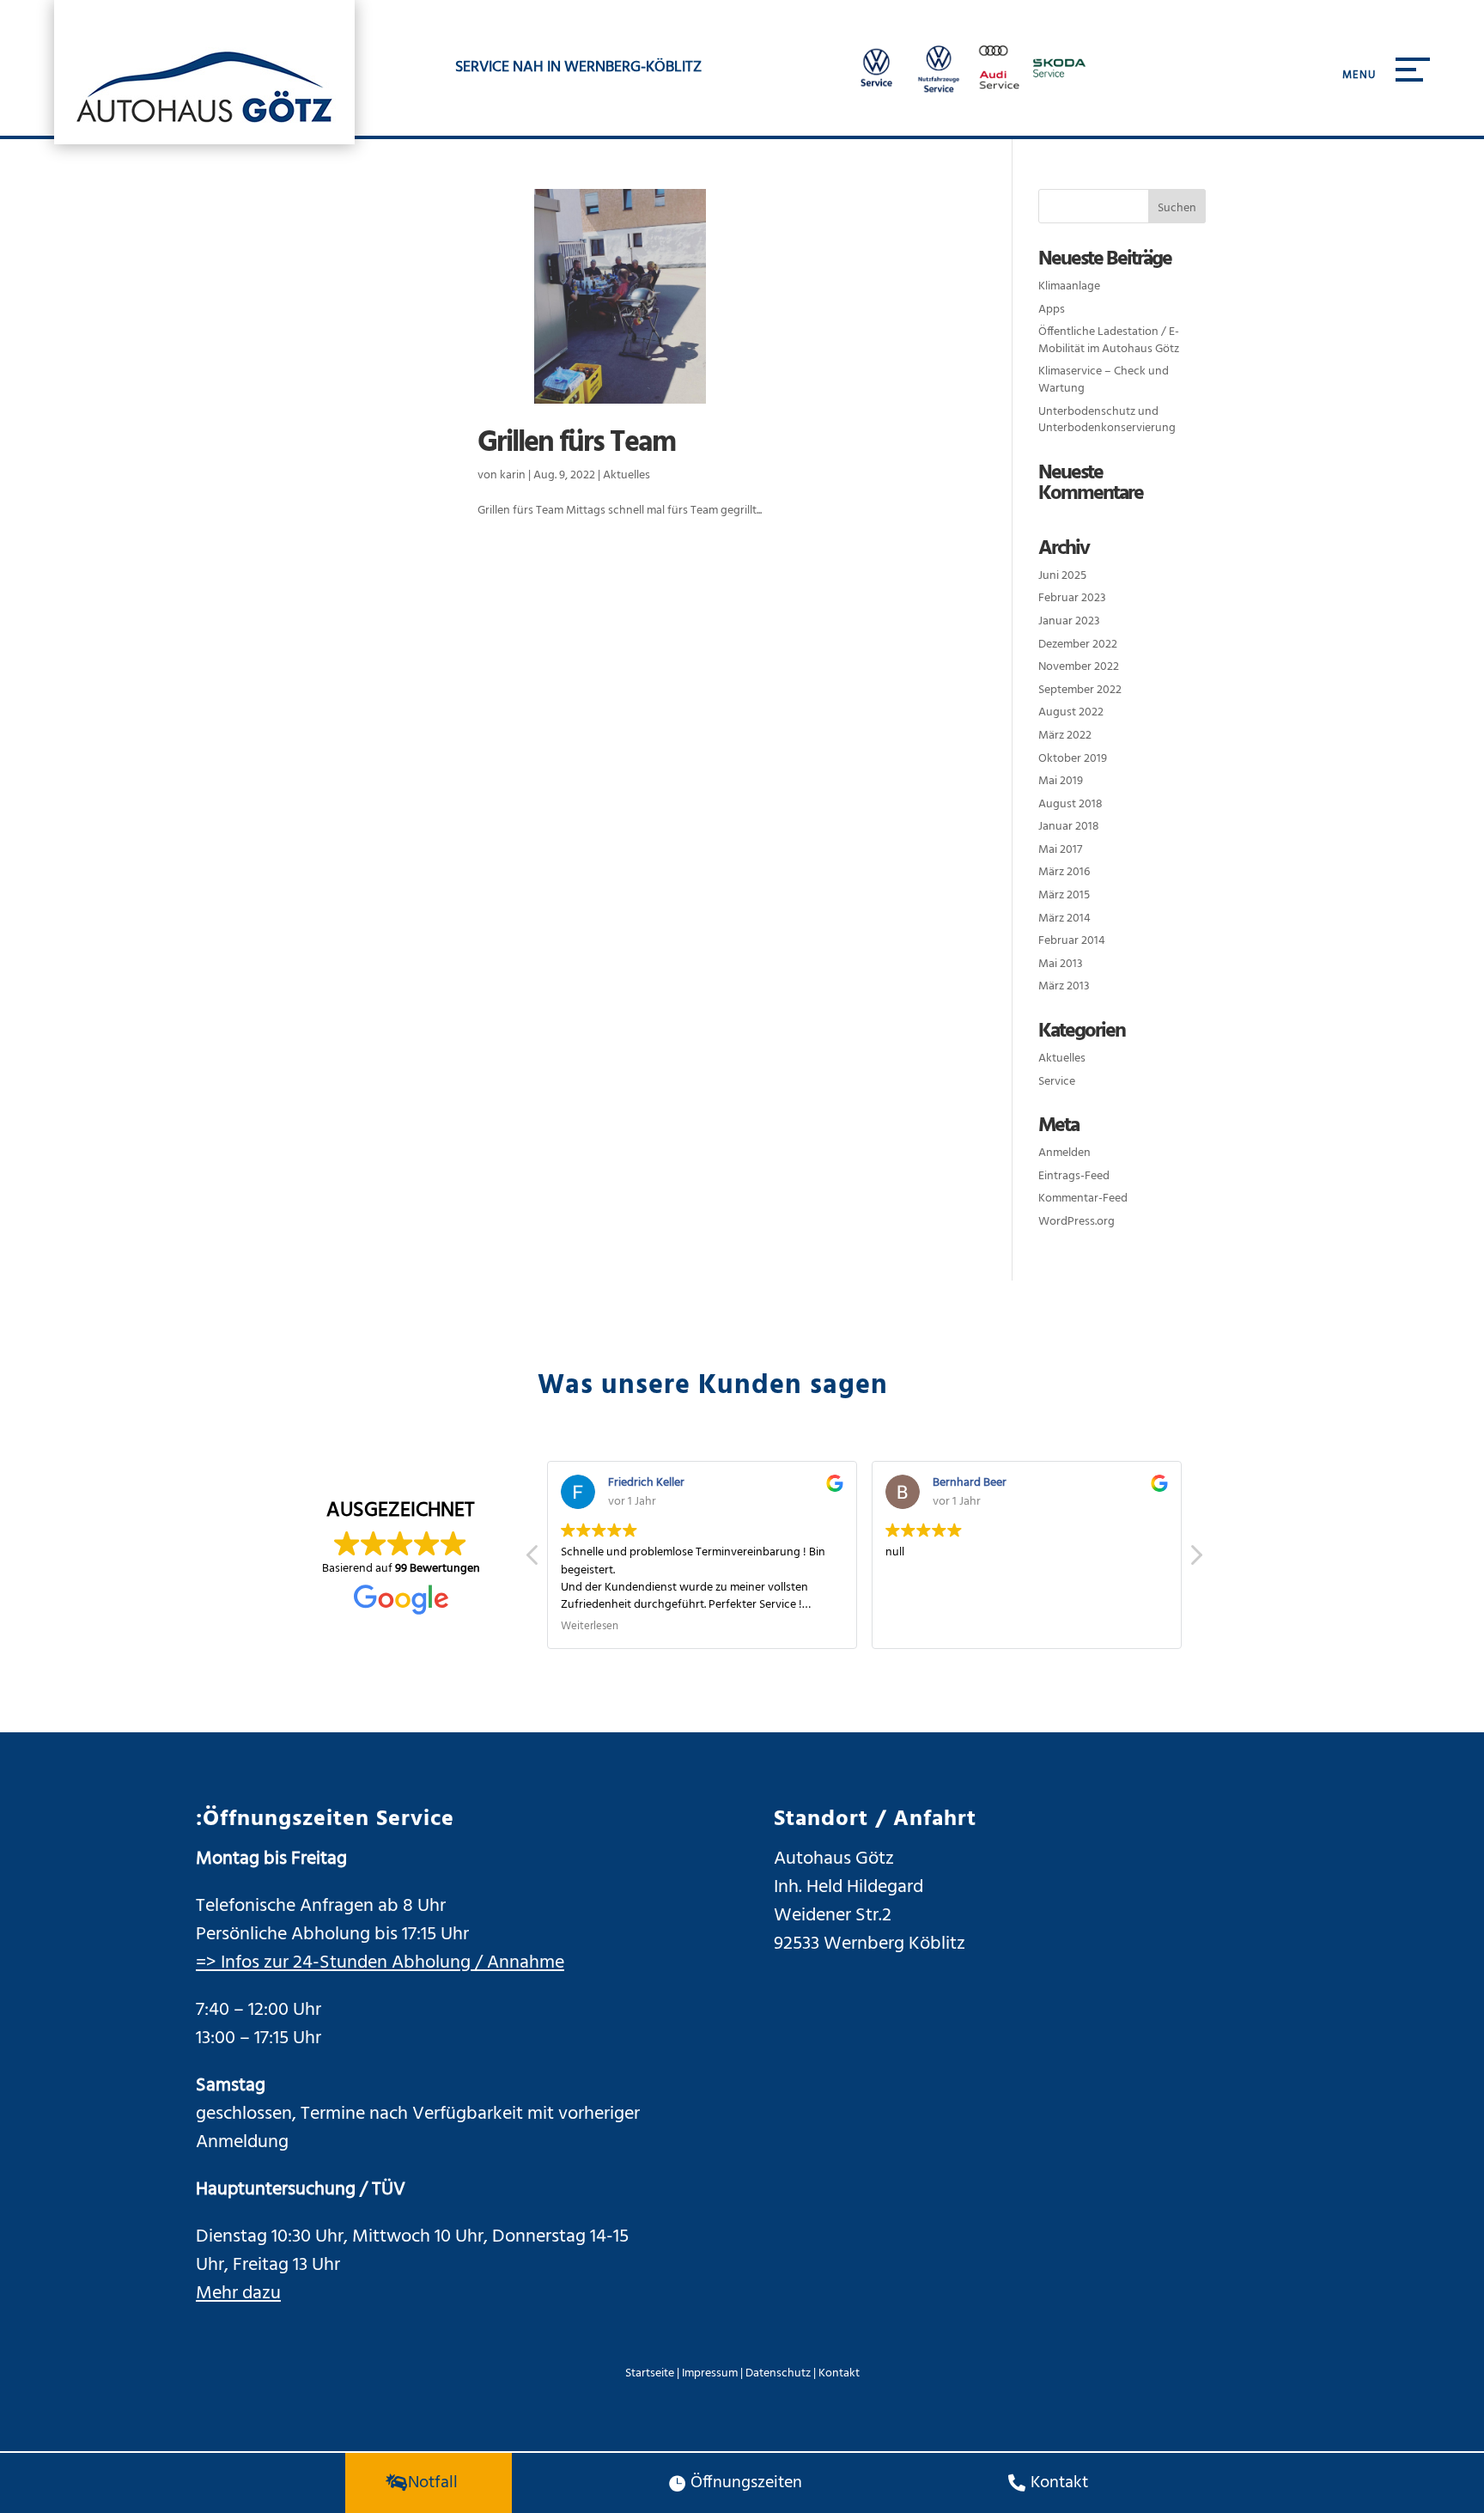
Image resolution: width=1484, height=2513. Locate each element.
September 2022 (1080, 690)
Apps (1052, 310)
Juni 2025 (1062, 576)
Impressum (710, 2373)
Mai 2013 (1061, 964)
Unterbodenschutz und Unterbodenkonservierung (1107, 420)
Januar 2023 (1069, 621)
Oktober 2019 (1073, 759)
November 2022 (1079, 667)
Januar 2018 (1069, 827)
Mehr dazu (238, 2294)
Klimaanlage (1069, 286)
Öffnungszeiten (746, 2483)
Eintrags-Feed (1074, 1176)
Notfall (433, 2483)
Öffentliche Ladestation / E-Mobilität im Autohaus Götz (1109, 341)
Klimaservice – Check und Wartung (1104, 380)
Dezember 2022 (1078, 645)
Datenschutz (778, 2373)
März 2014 (1064, 919)
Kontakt (839, 2373)
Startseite (650, 2373)
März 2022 (1065, 736)
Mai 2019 (1061, 781)
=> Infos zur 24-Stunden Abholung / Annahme (380, 1963)
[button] (1195, 1560)
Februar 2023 (1072, 598)
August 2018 (1070, 804)
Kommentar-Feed (1083, 1199)
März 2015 (1064, 895)
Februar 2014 (1072, 941)
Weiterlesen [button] (590, 1628)
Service (1057, 1082)
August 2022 (1071, 712)
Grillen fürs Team (576, 444)
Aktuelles (626, 475)
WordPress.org (1077, 1222)
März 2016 (1064, 872)
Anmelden (1064, 1153)
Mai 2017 (1060, 850)
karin (513, 475)
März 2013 (1064, 986)
